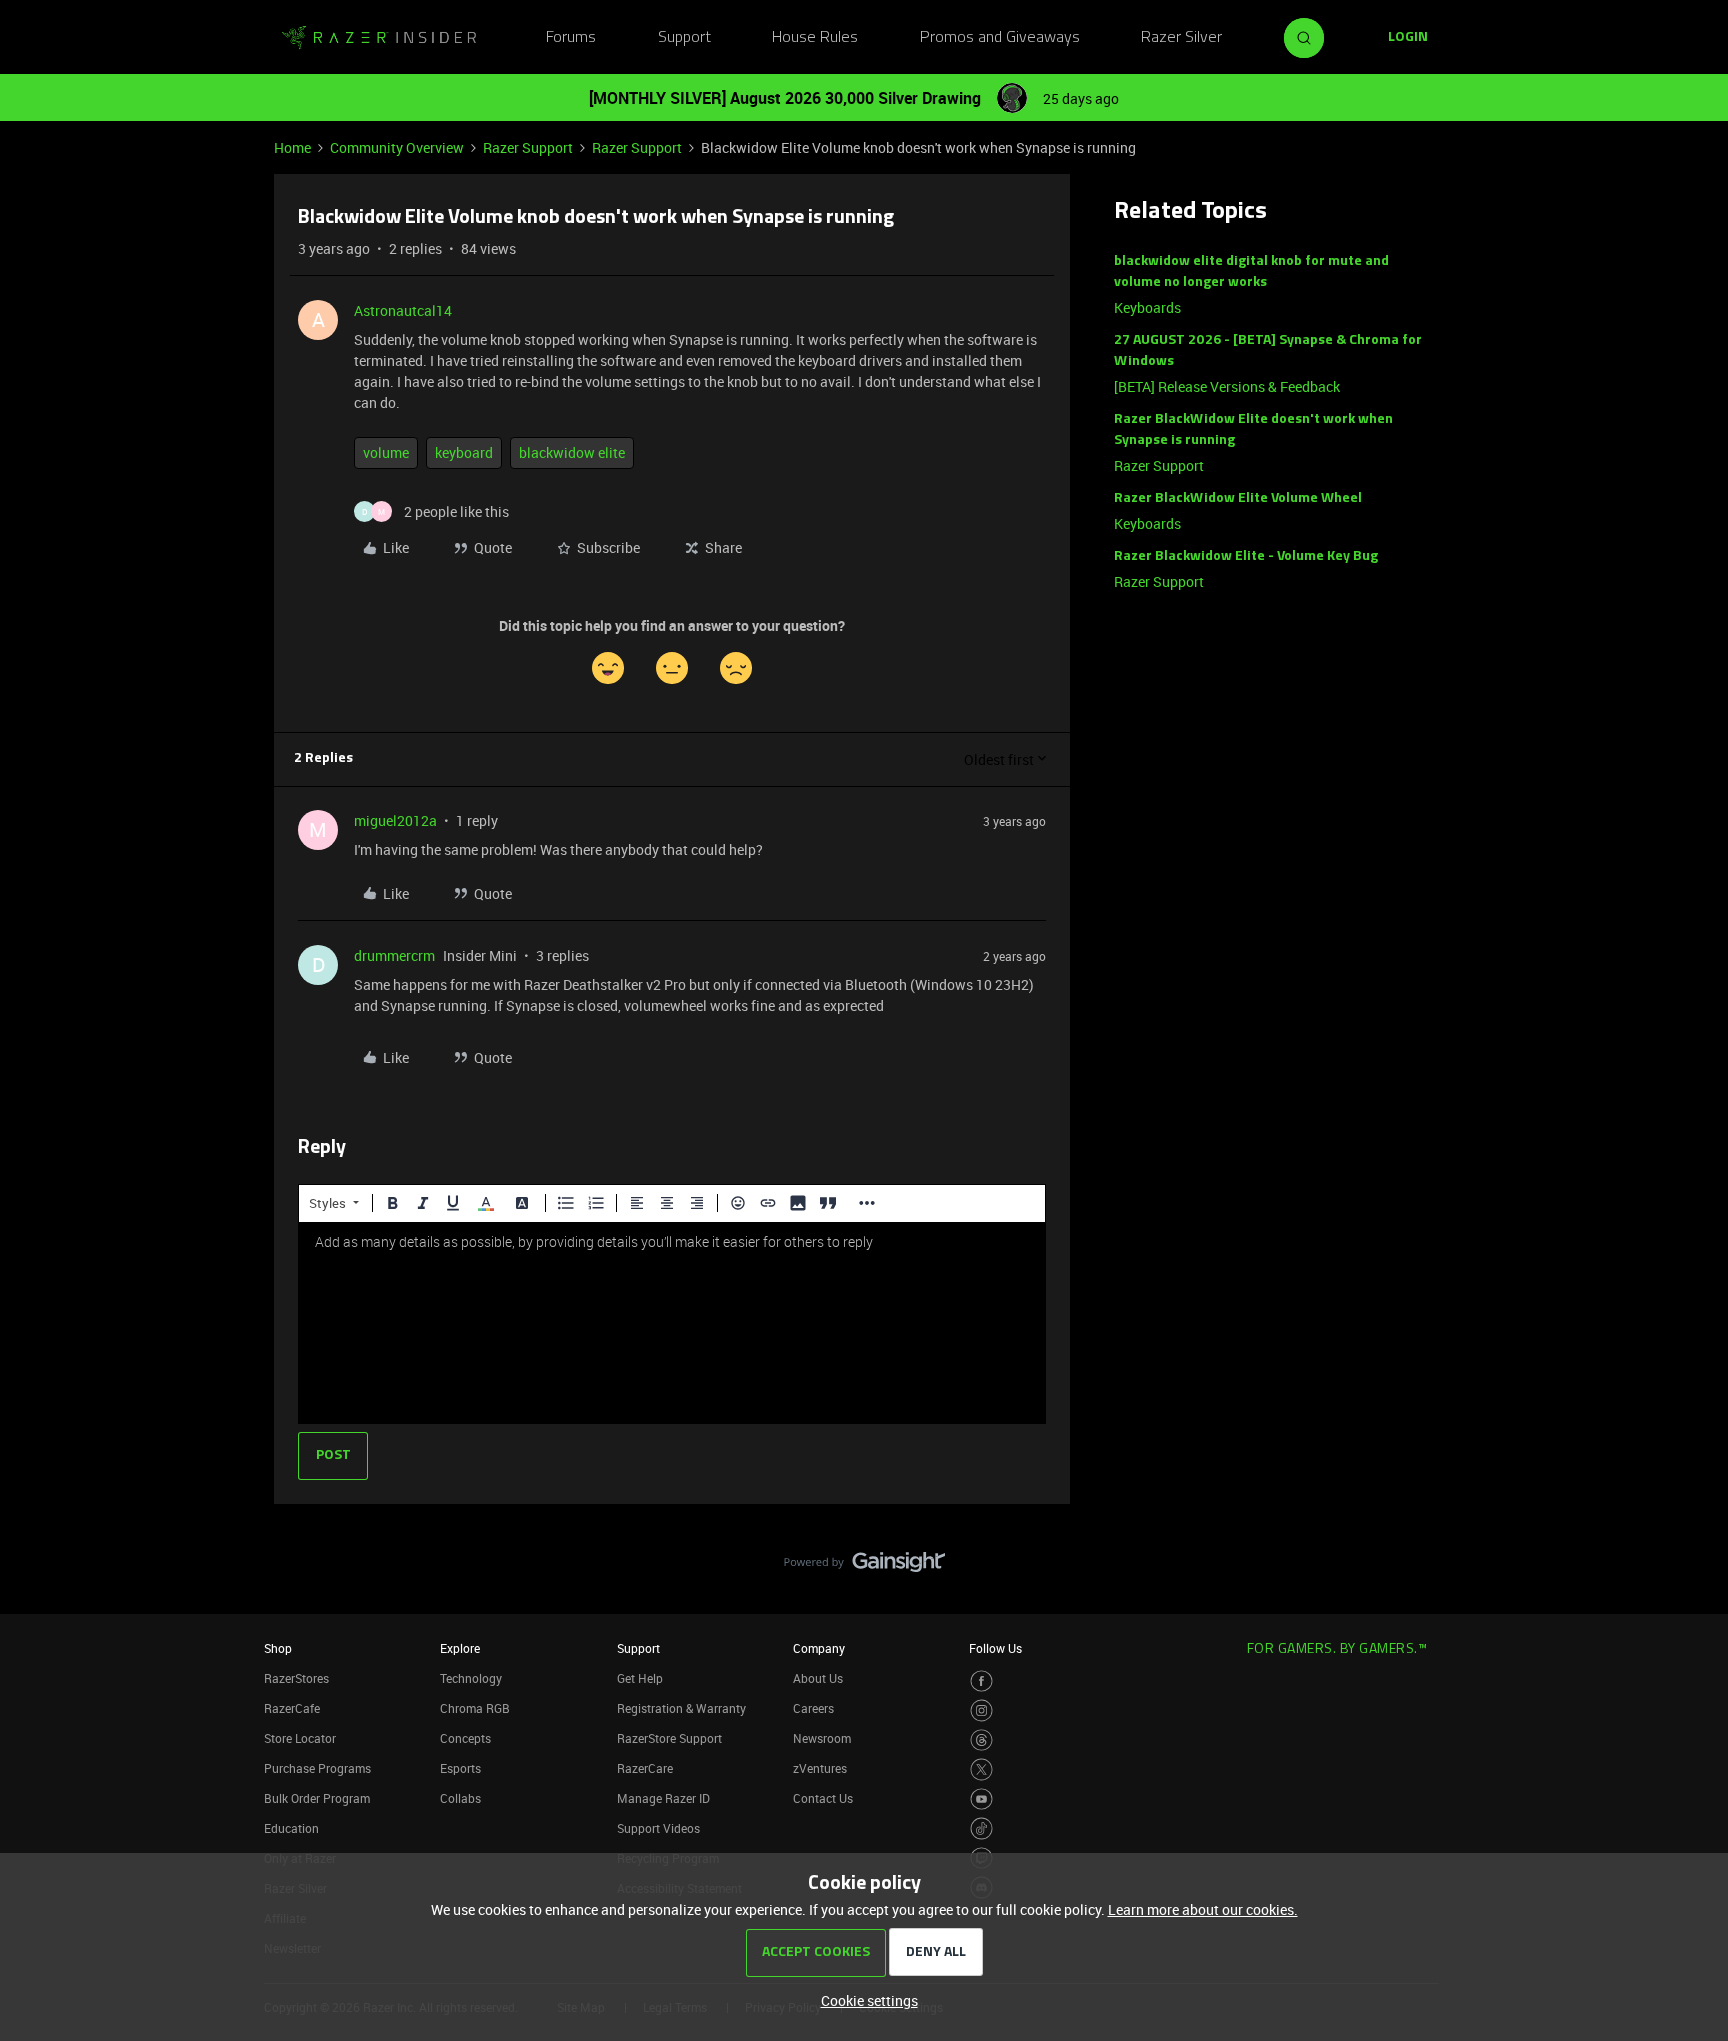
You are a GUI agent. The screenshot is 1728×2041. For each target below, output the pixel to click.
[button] (1408, 38)
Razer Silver (1181, 38)
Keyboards (1147, 307)
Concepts (465, 1738)
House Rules (815, 38)
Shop (278, 1648)
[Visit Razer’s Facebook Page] (981, 1681)
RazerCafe (292, 1708)
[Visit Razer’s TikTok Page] (981, 1828)
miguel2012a (395, 820)
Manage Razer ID (663, 1798)
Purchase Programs (317, 1768)
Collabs (460, 1798)
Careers (813, 1708)
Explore (460, 1648)
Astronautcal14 (403, 310)
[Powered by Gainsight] (864, 1567)
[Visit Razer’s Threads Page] (981, 1740)
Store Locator (300, 1738)
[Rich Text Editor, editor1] (672, 1323)
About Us (818, 1678)
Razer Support (528, 147)
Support (684, 38)
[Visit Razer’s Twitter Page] (981, 1769)
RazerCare (645, 1768)
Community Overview (397, 147)
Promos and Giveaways (1000, 38)
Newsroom (822, 1738)
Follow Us (995, 1648)
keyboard (464, 452)
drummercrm (394, 955)
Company (819, 1648)
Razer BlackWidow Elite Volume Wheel (1238, 498)
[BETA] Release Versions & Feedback (1227, 386)
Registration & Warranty (681, 1708)
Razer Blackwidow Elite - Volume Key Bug (1246, 556)
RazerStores (296, 1678)
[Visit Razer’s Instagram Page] (981, 1710)
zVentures (820, 1768)
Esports (460, 1768)
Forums (571, 38)
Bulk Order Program (317, 1798)
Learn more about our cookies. (1203, 1909)
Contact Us (823, 1798)
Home (292, 147)
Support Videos (658, 1828)
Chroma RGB (475, 1708)
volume (386, 452)
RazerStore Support (669, 1738)
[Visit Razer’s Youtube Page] (981, 1799)
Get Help (640, 1678)
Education (291, 1828)
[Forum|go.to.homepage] (379, 38)
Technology (471, 1678)
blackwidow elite (572, 452)
